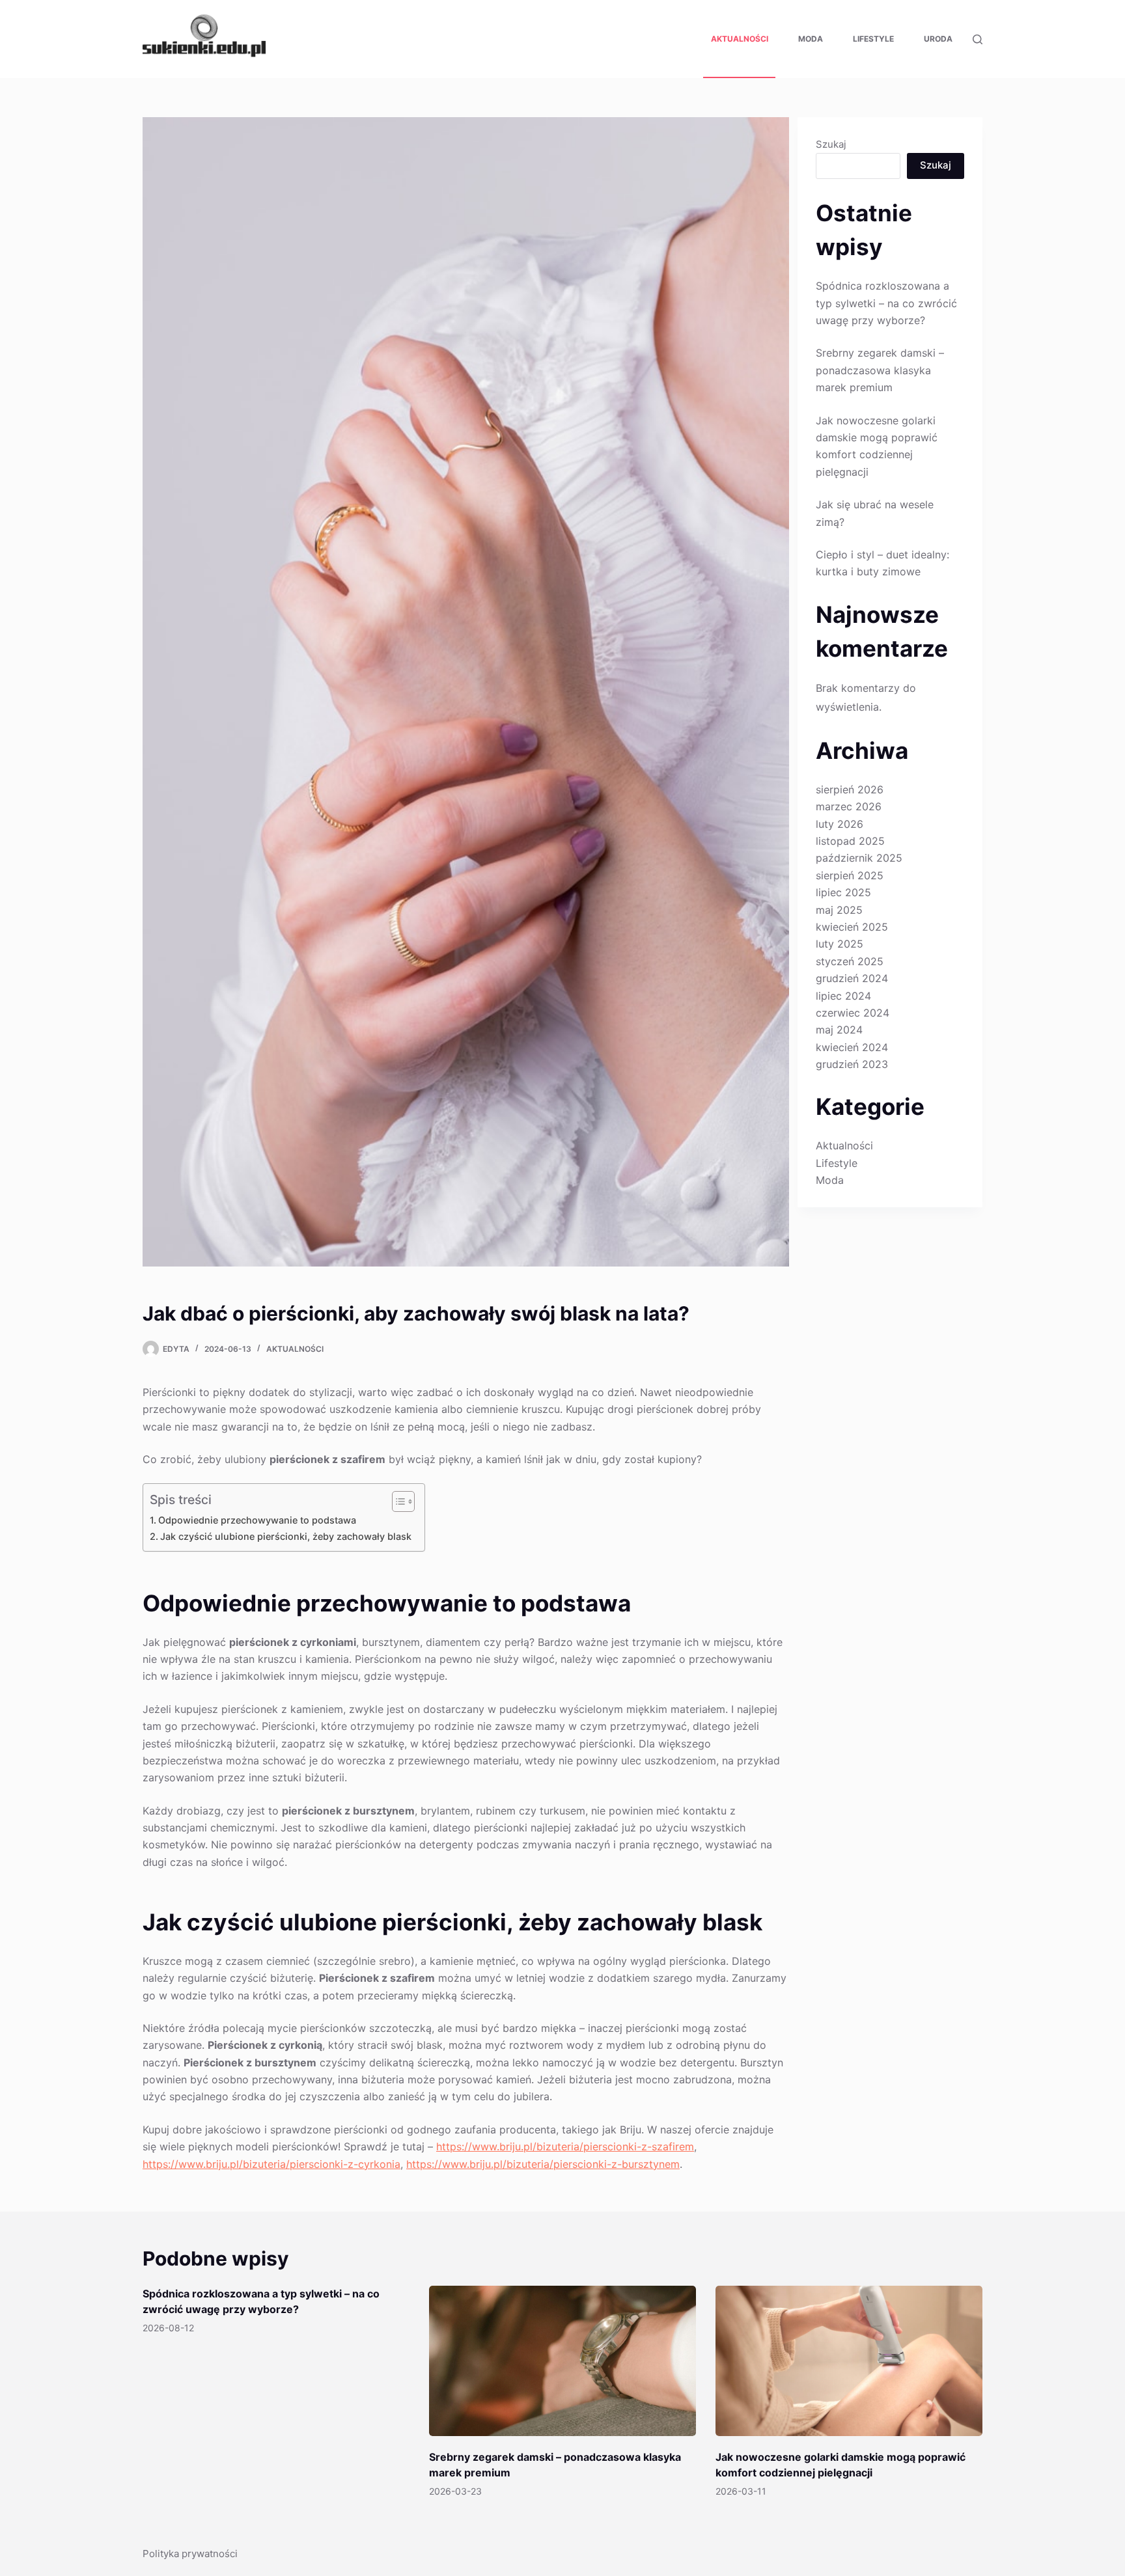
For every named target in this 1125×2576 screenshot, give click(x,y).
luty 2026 (840, 824)
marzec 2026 (849, 806)
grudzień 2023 (852, 1064)
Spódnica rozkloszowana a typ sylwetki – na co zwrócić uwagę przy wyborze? (886, 303)
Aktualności (740, 39)
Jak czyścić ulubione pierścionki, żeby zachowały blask (286, 1536)
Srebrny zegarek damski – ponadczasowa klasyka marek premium (880, 370)
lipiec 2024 (843, 996)
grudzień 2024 (852, 978)
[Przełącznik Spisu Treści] (397, 1501)
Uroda (938, 39)
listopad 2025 (850, 841)
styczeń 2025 (850, 961)
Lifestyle (873, 39)
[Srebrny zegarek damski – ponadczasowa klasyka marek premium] (562, 2361)
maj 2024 (839, 1030)
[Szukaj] (978, 39)
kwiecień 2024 (852, 1047)
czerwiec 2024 (853, 1013)
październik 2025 (859, 858)
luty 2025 (840, 944)
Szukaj (831, 144)
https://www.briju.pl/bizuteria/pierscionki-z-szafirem (565, 2146)
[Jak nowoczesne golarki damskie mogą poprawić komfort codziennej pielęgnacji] (849, 2361)
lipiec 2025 (843, 892)
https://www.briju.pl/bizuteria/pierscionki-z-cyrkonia (271, 2164)
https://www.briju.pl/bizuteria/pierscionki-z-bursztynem (543, 2164)
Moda (811, 39)
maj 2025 (839, 910)
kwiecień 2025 (852, 927)
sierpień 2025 (850, 875)
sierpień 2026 (850, 789)
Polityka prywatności (190, 2554)
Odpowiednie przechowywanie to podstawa (257, 1520)
